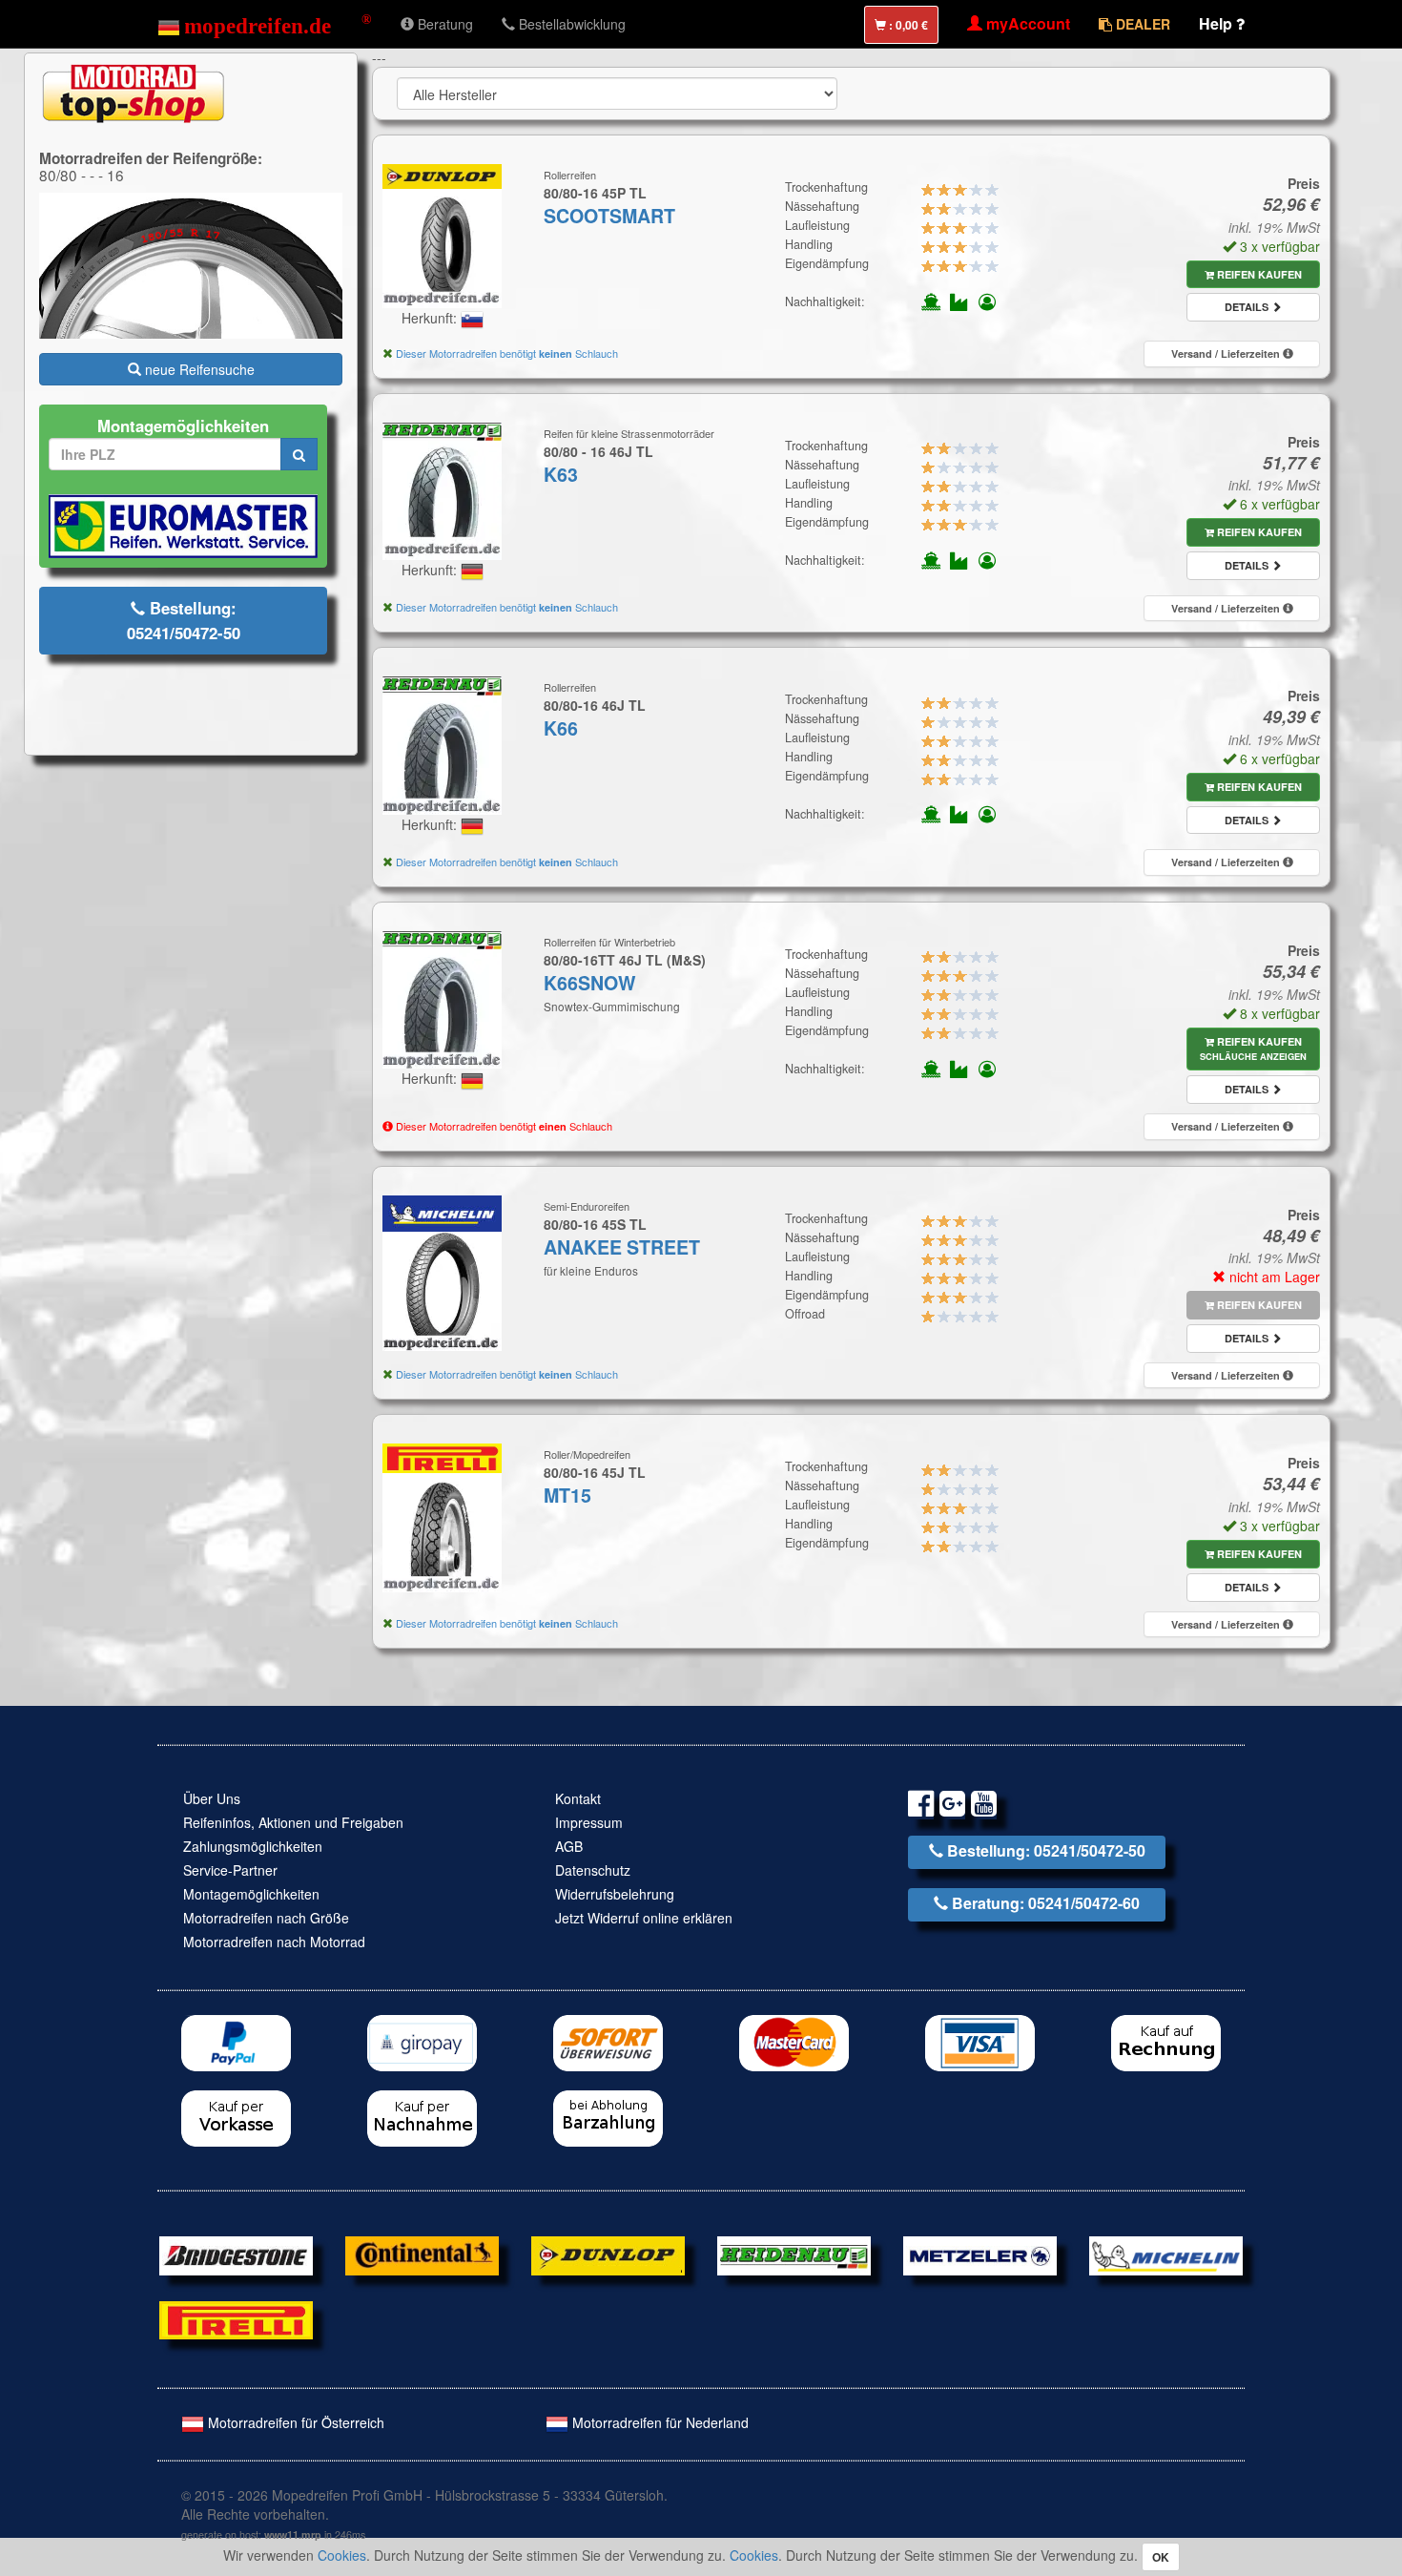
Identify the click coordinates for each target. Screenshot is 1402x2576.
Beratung (443, 24)
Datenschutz (593, 1870)
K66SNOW (590, 983)
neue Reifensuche (198, 369)
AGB (569, 1846)
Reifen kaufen (1258, 274)
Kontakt (578, 1798)
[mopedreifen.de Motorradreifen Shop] (265, 24)
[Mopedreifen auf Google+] (952, 1807)
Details (1248, 307)
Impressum (589, 1822)
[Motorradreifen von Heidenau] (794, 2254)
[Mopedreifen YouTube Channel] (984, 1807)
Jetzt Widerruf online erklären (644, 1918)
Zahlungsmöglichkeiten (253, 1846)
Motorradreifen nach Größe (266, 1918)
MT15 (567, 1495)
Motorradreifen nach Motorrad (274, 1942)
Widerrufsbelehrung (615, 1894)
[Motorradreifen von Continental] (422, 2254)
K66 (561, 728)
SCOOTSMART (609, 216)
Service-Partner (230, 1870)
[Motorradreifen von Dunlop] (608, 2254)
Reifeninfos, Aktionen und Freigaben (293, 1822)
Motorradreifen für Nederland (659, 2422)
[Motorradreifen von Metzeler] (980, 2254)
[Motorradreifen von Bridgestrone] (236, 2254)
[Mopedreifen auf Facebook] (921, 1807)
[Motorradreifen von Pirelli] (236, 2318)
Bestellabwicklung (570, 24)
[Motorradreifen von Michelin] (1166, 2254)
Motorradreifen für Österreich (294, 2422)
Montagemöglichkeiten (251, 1894)
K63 (561, 474)
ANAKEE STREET (622, 1247)
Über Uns (212, 1798)
